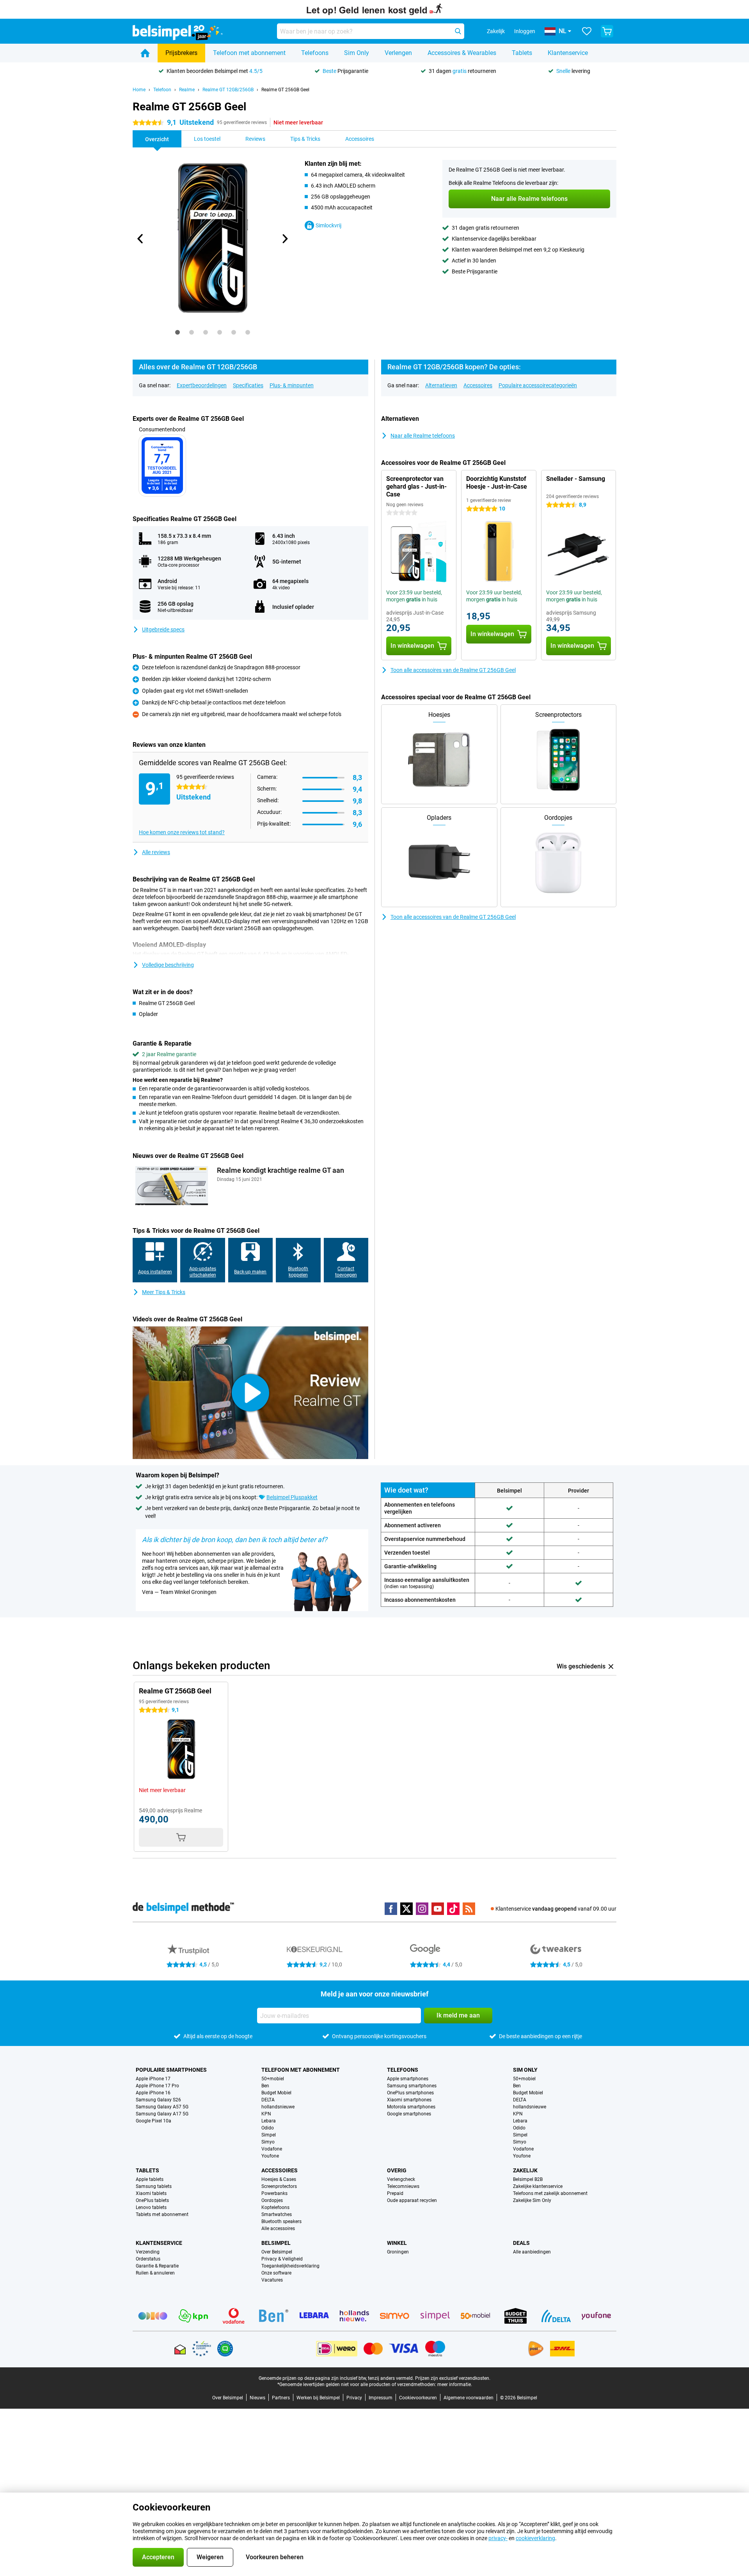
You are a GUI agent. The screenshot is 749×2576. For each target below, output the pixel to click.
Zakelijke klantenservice (538, 2186)
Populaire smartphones (171, 2070)
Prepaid (395, 2193)
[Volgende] (284, 239)
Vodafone (272, 2149)
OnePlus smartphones (410, 2093)
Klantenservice (568, 53)
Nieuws (257, 2398)
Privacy (354, 2398)
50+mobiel (273, 2079)
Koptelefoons (275, 2207)
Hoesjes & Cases (279, 2179)
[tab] (177, 332)
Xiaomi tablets (151, 2193)
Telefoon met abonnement (249, 53)
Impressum (381, 2398)
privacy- (498, 2538)
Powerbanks (274, 2193)
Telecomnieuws (403, 2186)
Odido (268, 2128)
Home (139, 90)
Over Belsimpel (277, 2252)
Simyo (268, 2142)
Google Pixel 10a (154, 2121)
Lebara (269, 2121)
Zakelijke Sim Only (532, 2200)
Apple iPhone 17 (153, 2079)
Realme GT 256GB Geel (285, 90)
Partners (281, 2398)
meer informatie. (455, 2385)
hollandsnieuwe (278, 2107)
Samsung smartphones (412, 2086)
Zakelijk (525, 2170)
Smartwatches (277, 2214)
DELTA (268, 2100)
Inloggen (525, 31)
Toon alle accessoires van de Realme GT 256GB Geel (453, 670)
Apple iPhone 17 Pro (157, 2086)
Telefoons (315, 53)
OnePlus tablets (152, 2200)
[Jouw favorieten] (587, 31)
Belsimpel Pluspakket (292, 1497)
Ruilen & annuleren (155, 2273)
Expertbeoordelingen (202, 385)
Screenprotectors (279, 2186)
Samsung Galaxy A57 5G (162, 2107)
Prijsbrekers (181, 53)
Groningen (398, 2252)
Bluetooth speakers (281, 2221)
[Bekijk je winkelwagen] (607, 31)
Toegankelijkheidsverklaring (290, 2266)
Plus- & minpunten (292, 385)
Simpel (269, 2135)
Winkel (397, 2243)
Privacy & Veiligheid (282, 2259)
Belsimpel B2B (528, 2179)
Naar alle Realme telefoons (423, 436)
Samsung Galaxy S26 (158, 2100)
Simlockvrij (328, 225)
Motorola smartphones (411, 2107)
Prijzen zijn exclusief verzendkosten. (453, 2378)
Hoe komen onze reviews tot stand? (182, 832)
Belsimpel (276, 2243)
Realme (187, 90)
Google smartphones (409, 2114)
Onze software (276, 2273)
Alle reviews (156, 852)
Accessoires (478, 385)
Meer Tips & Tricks (164, 1292)
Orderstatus (148, 2259)
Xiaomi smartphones (409, 2100)
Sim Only (357, 53)
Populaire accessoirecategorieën (538, 385)
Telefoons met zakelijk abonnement (550, 2193)
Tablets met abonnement (162, 2214)
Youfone (270, 2156)
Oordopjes (272, 2200)
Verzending (148, 2252)
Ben (265, 2086)
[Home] (145, 53)
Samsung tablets (154, 2186)
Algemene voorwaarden (469, 2398)
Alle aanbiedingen (532, 2252)
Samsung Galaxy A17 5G (162, 2114)
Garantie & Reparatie (157, 2266)
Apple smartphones (408, 2079)
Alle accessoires (278, 2229)
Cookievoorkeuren (418, 2398)
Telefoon (162, 90)
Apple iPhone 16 (153, 2093)
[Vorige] (140, 239)
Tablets (522, 53)
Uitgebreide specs (163, 629)
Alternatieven (441, 385)
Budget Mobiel (276, 2093)
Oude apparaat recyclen (412, 2200)
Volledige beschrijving (168, 965)
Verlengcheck (401, 2179)
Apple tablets (150, 2179)
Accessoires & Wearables (462, 53)
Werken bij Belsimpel (318, 2398)
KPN (266, 2114)
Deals (521, 2243)
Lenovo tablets (151, 2207)
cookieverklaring (535, 2538)
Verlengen (398, 53)
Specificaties (248, 385)
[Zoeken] (458, 31)
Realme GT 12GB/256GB (228, 90)
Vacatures (272, 2280)
